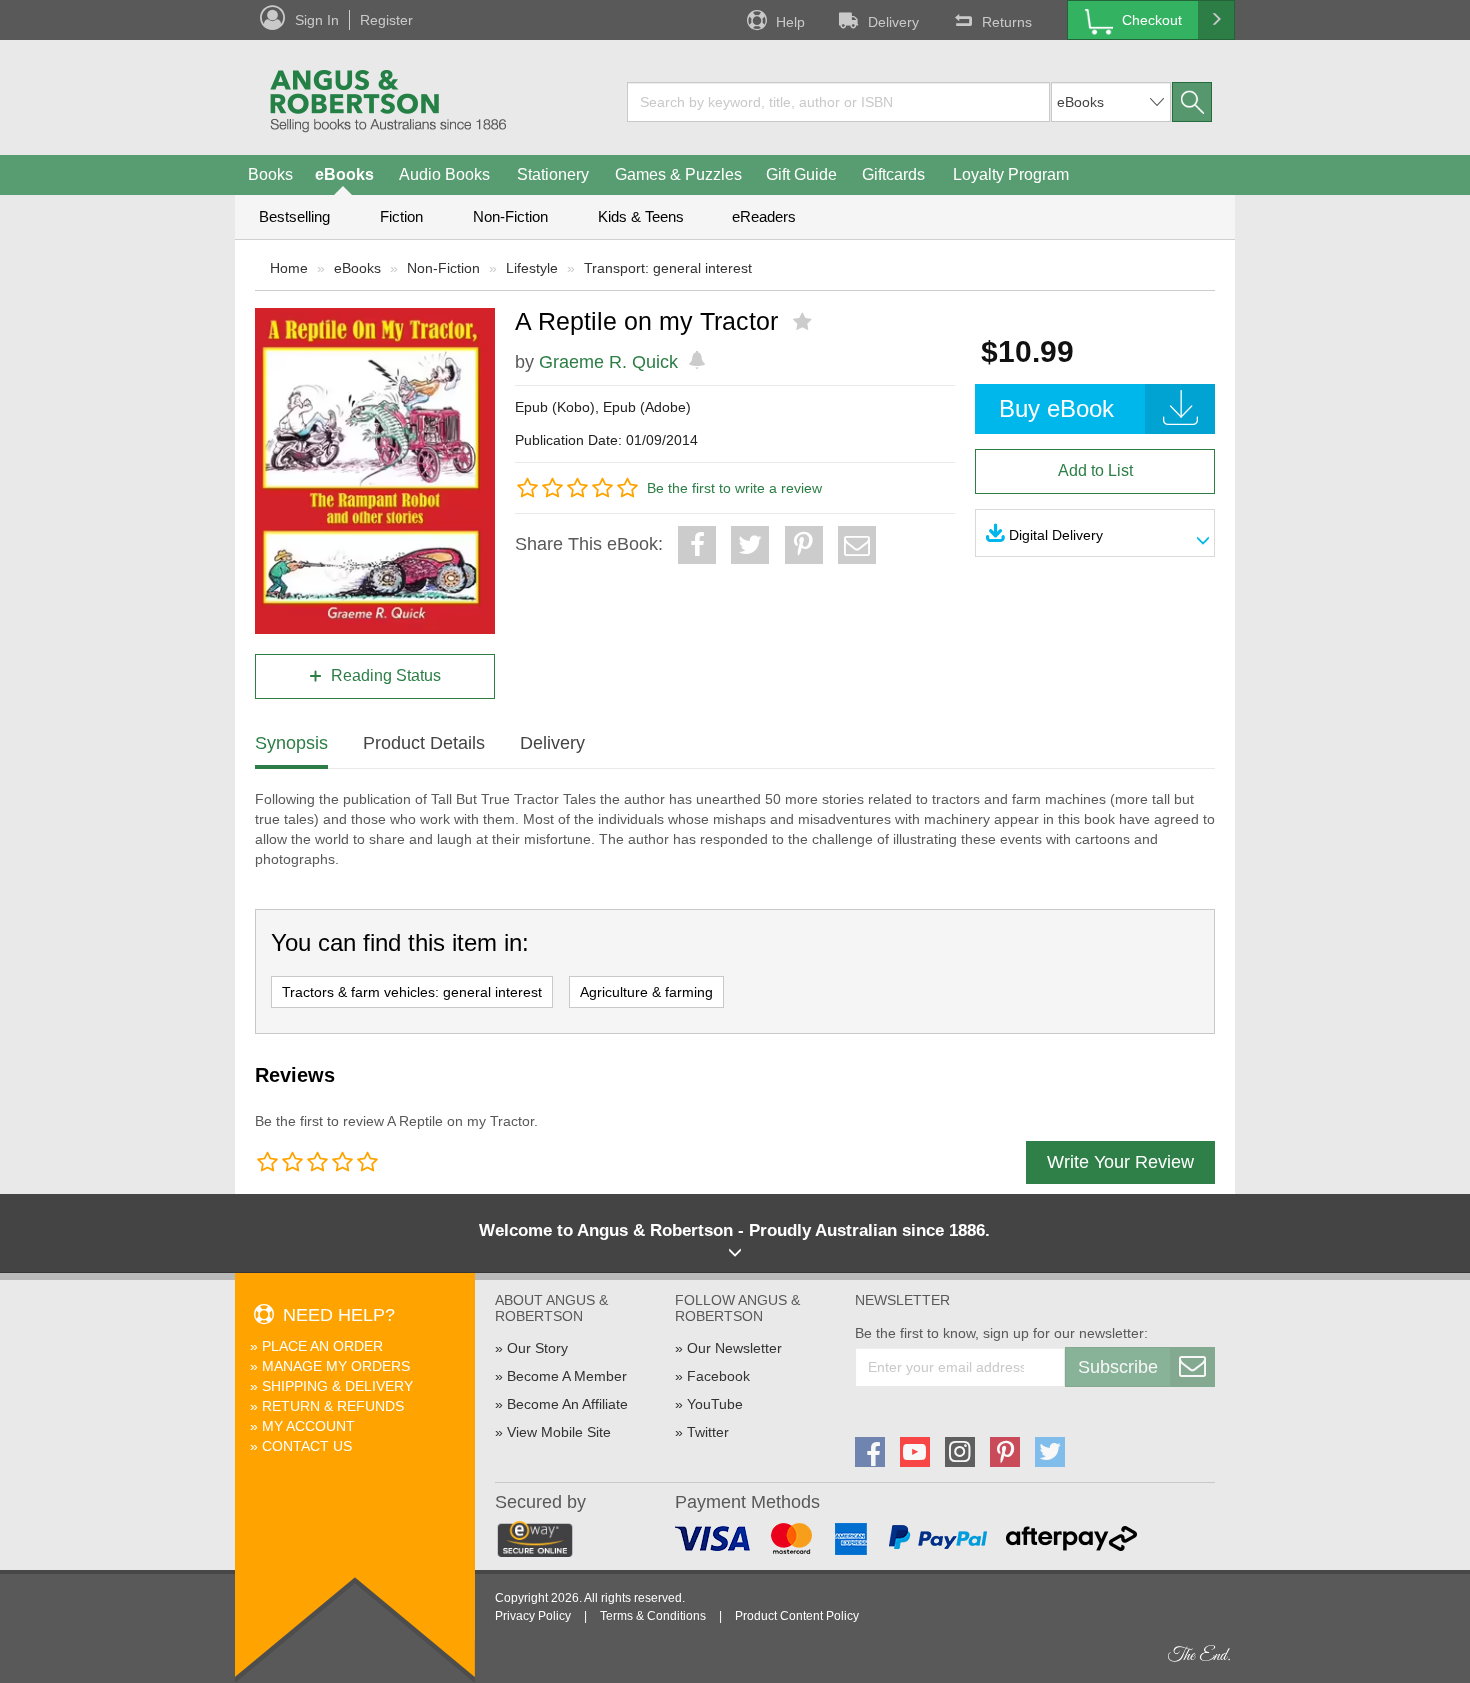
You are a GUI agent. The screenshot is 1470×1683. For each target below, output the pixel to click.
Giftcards (893, 174)
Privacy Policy (533, 1616)
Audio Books (444, 174)
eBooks (344, 174)
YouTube (715, 1404)
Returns (1007, 22)
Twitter (708, 1432)
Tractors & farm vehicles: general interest (412, 992)
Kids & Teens (641, 216)
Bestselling (294, 216)
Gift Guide (801, 174)
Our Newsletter (734, 1348)
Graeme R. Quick (608, 362)
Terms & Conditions (653, 1616)
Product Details (424, 743)
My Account (308, 1426)
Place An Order (322, 1346)
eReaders (764, 216)
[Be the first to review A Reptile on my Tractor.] (804, 322)
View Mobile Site (559, 1432)
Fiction (401, 216)
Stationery (553, 174)
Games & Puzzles (678, 174)
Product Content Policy (797, 1616)
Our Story (537, 1348)
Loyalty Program (1011, 174)
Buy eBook (1056, 408)
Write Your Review (1120, 1162)
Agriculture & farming (646, 992)
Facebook (718, 1376)
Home (289, 268)
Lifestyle (532, 268)
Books (270, 174)
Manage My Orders (336, 1366)
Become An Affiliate (567, 1404)
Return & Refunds (333, 1406)
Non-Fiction (510, 216)
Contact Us (307, 1446)
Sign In (317, 20)
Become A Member (567, 1376)
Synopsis (291, 743)
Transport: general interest (668, 268)
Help (790, 22)
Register (386, 20)
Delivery (893, 22)
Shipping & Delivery (337, 1386)
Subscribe (1118, 1367)
